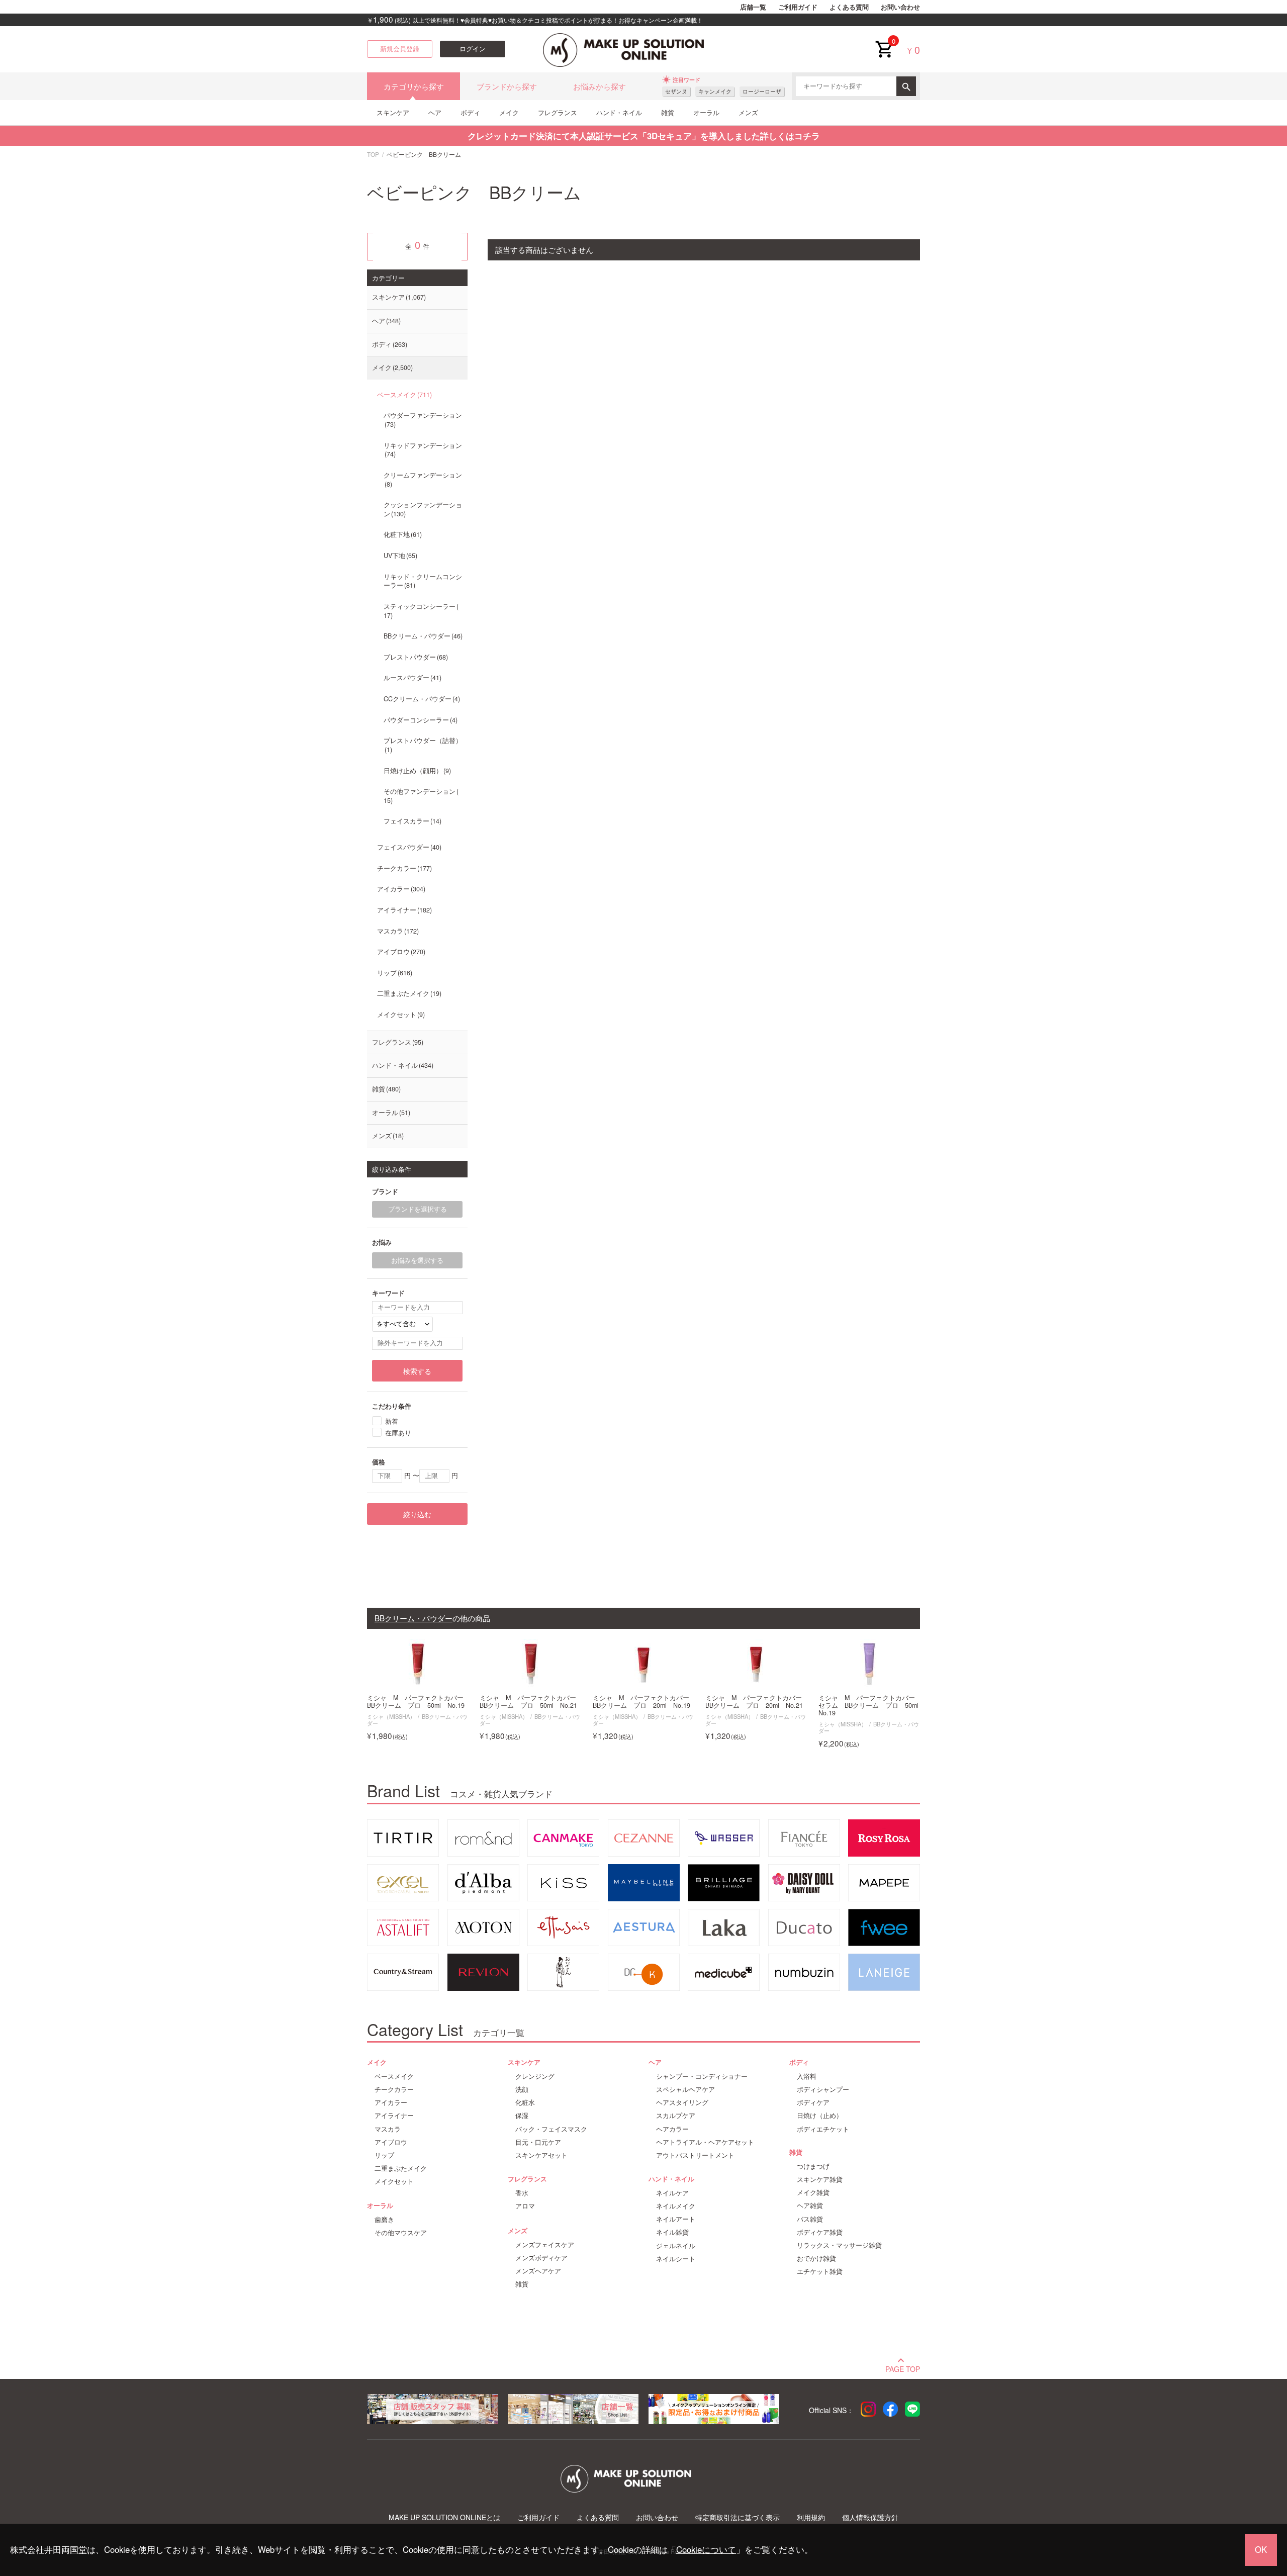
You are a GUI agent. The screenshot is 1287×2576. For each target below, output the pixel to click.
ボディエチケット (823, 2129)
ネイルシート (676, 2259)
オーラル (706, 112)
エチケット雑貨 (820, 2271)
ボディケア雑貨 (820, 2232)
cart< (884, 41)
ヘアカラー (672, 2129)
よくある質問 (849, 7)
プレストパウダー (415, 657)
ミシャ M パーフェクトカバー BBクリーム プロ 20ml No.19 (643, 1702)
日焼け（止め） (820, 2115)
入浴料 (807, 2076)
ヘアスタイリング (682, 2102)
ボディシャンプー (823, 2089)
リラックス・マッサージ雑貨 (839, 2245)
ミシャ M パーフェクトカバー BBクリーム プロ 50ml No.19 (418, 1702)
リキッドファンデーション (423, 450)
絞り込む (417, 1514)
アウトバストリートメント (695, 2155)
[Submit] (906, 86)
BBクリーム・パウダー (422, 636)
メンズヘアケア (538, 2271)
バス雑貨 (810, 2219)
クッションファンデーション (423, 509)
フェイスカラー (411, 821)
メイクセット (400, 1015)
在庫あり (398, 1432)
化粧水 (525, 2102)
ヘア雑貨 (810, 2205)
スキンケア (393, 112)
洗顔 (522, 2089)
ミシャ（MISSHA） (391, 1716)
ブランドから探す (507, 86)
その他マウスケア (401, 2233)
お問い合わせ (900, 7)
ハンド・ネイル (619, 112)
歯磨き (384, 2220)
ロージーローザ (762, 91)
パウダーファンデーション (423, 420)
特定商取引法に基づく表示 (738, 2517)
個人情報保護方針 (870, 2517)
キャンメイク (715, 91)
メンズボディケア (541, 2258)
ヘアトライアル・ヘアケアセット (705, 2142)
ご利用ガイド (798, 7)
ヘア (435, 112)
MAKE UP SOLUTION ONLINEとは (444, 2517)
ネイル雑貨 (672, 2232)
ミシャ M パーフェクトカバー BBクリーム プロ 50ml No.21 (530, 1702)
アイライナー (403, 910)
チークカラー (403, 868)
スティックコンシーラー (420, 611)
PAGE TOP (903, 2368)
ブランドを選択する (418, 1209)
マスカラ (397, 931)
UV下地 (399, 556)
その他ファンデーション (420, 796)
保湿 (522, 2115)
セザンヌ (676, 91)
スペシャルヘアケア (685, 2089)
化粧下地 (402, 534)
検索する (417, 1371)
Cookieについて (706, 2549)
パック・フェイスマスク (551, 2129)
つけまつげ (813, 2166)
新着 (392, 1420)
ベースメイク (403, 395)
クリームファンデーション (423, 480)
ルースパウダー (411, 678)
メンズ (748, 112)
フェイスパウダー (408, 847)
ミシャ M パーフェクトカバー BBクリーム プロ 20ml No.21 (756, 1702)
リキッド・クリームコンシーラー (423, 581)
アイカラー (400, 889)
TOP (373, 154)
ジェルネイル (676, 2246)
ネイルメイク (676, 2206)
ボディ (470, 112)
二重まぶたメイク (408, 993)
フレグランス (558, 112)
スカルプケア (676, 2115)
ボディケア (813, 2102)
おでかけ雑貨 (816, 2258)
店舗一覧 (753, 7)
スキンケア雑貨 (820, 2179)
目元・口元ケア (538, 2142)
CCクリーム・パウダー (421, 699)
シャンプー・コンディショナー (702, 2076)
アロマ (525, 2206)
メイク (509, 112)
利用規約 (811, 2517)
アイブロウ (400, 952)
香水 (522, 2193)
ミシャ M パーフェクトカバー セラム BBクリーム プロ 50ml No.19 (869, 1706)
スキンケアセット (541, 2155)
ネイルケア (672, 2193)
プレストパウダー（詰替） (423, 745)
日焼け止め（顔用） (416, 771)
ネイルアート (676, 2219)
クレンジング (535, 2076)
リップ (394, 973)
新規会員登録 (400, 49)
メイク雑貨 (813, 2192)
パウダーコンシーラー (420, 720)
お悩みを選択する (417, 1260)
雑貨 (668, 112)
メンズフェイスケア (545, 2245)
